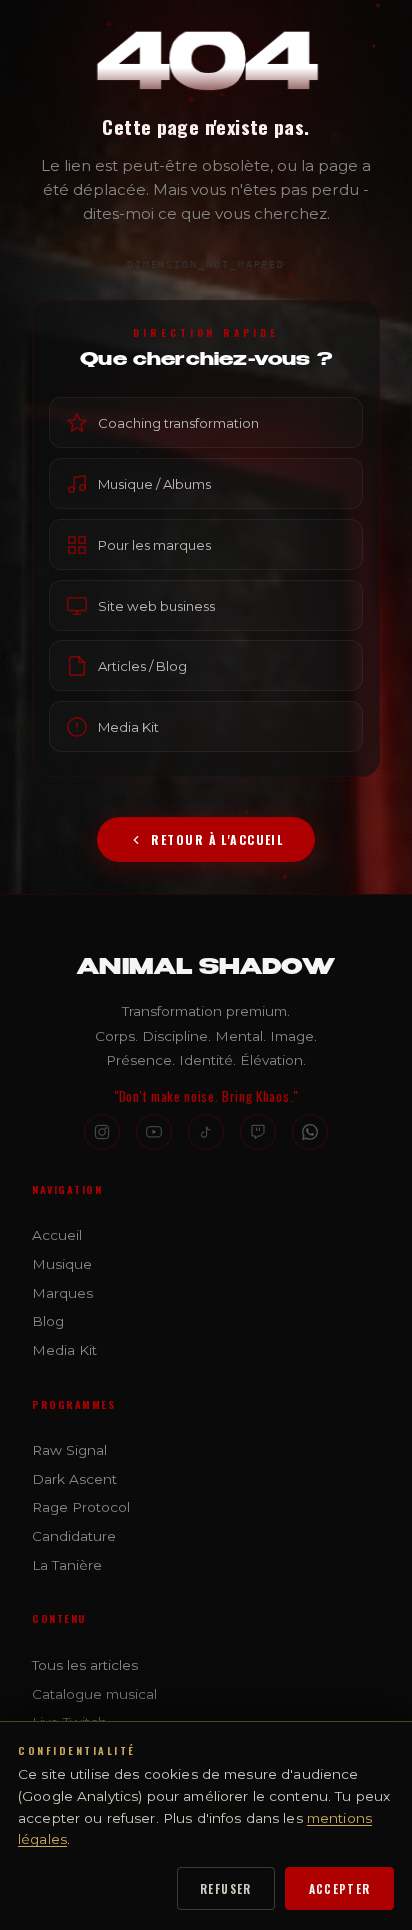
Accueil (57, 1235)
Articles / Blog (142, 666)
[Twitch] (258, 1132)
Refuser (226, 1888)
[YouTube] (154, 1132)
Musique (62, 1264)
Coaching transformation (178, 423)
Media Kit (128, 727)
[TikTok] (206, 1132)
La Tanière (67, 1565)
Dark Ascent (74, 1479)
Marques (62, 1293)
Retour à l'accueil (217, 839)
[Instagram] (102, 1132)
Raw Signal (69, 1450)
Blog (48, 1321)
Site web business (156, 605)
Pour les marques (154, 544)
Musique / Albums (154, 484)
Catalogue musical (94, 1694)
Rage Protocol (81, 1507)
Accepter (340, 1888)
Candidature (74, 1536)
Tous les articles (85, 1665)
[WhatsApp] (310, 1132)
